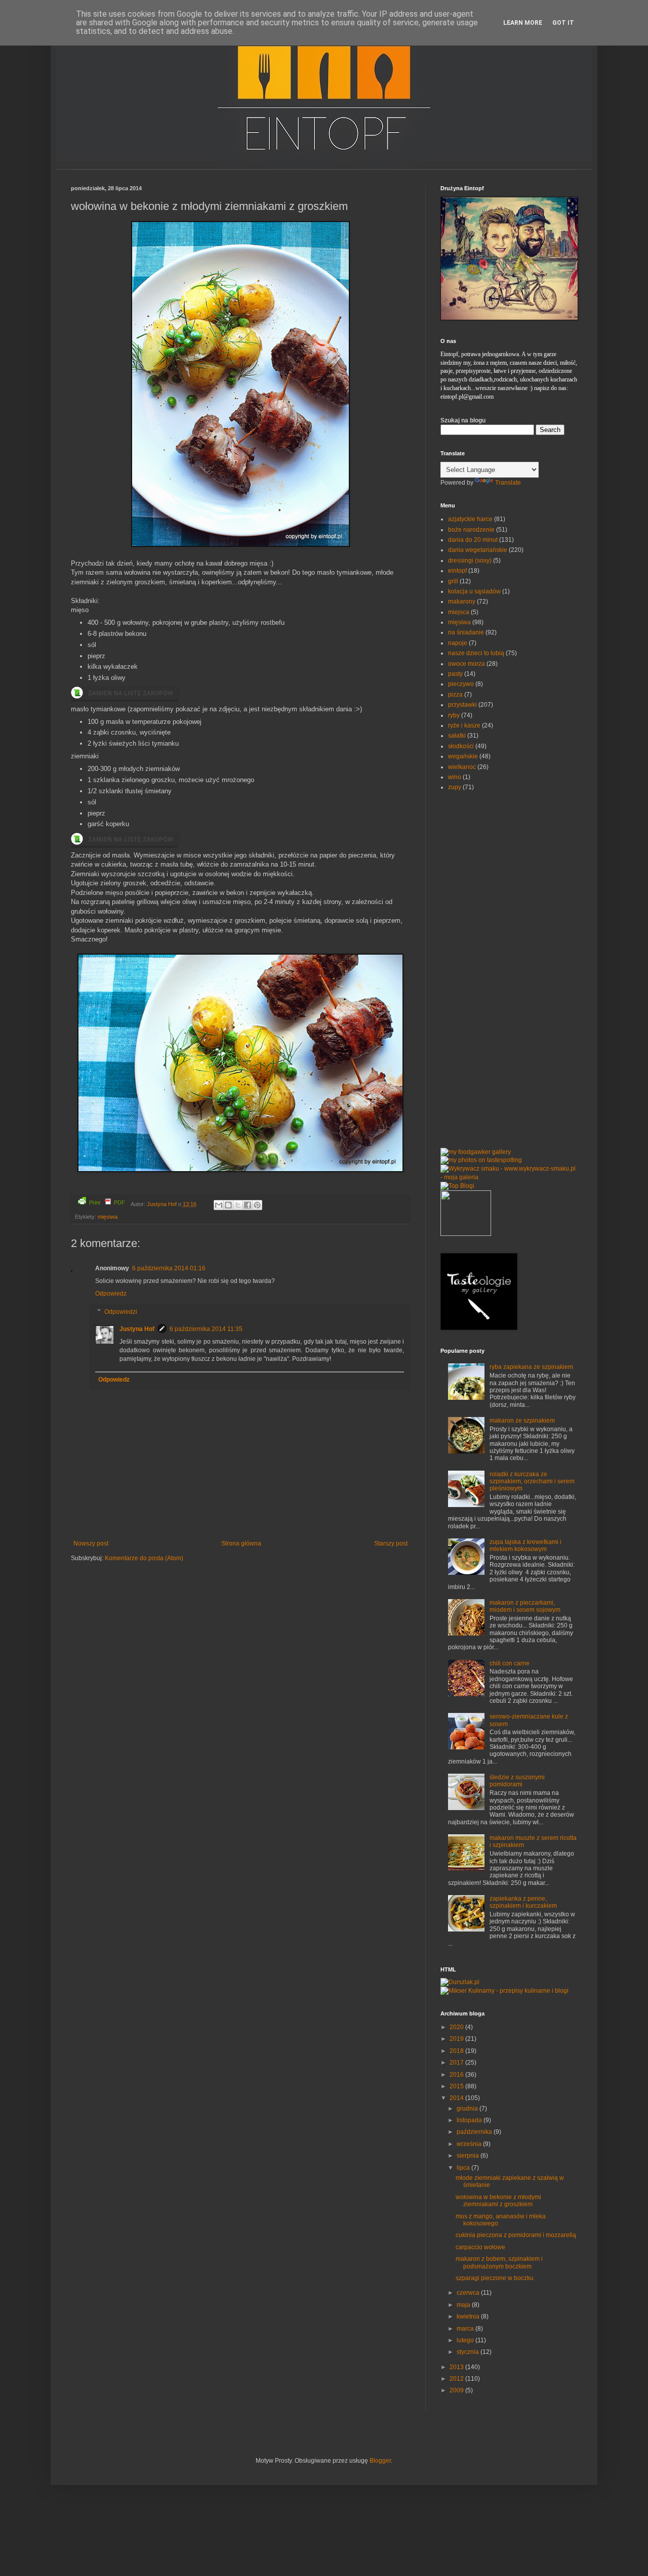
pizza (455, 695)
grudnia (468, 2109)
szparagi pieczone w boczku (495, 2278)
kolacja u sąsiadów (474, 591)
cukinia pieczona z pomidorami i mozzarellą (516, 2235)
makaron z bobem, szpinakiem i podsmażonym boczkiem (499, 2262)
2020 (457, 2027)
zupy (455, 787)
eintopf (457, 571)
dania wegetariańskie (478, 550)
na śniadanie (466, 632)
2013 (457, 2367)
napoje (458, 643)
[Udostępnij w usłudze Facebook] (248, 1205)
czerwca (469, 2293)
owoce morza (467, 664)
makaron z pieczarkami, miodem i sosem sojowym (525, 1606)
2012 (457, 2379)
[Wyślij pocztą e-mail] (219, 1205)
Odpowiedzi (121, 1312)
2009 (457, 2390)
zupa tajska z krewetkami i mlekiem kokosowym (525, 1545)
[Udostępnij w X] (238, 1205)
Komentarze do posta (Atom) (144, 1558)
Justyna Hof (163, 1204)
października (475, 2132)
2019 (457, 2039)
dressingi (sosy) (470, 561)
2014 (457, 2098)
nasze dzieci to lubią (476, 653)
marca (466, 2329)
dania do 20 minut (473, 540)
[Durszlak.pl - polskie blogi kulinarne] (460, 1982)
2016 (457, 2075)
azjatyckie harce (470, 519)
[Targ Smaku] (466, 1234)
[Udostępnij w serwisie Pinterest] (257, 1205)
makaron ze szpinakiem (522, 1421)
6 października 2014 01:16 (169, 1268)
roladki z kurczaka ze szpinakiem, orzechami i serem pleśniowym (532, 1482)
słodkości (461, 746)
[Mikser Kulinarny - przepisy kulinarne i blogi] (504, 1991)
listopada (470, 2120)
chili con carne (510, 1663)
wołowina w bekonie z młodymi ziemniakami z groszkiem (498, 2201)
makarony (462, 602)
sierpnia (469, 2156)
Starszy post (391, 1543)
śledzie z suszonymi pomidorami (517, 1781)
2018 (457, 2051)
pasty (455, 674)
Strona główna (241, 1543)
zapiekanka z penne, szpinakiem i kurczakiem (523, 1902)
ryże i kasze (464, 725)
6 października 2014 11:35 (206, 1329)
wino (455, 777)
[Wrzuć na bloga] (228, 1205)
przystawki (462, 705)
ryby (454, 715)
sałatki (457, 736)
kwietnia (469, 2316)
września (470, 2144)
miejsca (459, 612)
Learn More (523, 23)
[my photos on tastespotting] (481, 1160)
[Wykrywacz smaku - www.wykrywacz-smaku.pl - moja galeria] (509, 1177)
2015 (457, 2086)
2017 (457, 2063)
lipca (464, 2168)
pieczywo (461, 684)
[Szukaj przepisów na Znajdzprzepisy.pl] (457, 1186)
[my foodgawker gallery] (476, 1152)
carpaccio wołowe (480, 2247)
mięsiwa (108, 1217)
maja (464, 2305)
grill (453, 581)
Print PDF (107, 1203)
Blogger (380, 2461)
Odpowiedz (111, 1294)
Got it (563, 23)
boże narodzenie (471, 530)
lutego (466, 2340)
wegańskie (463, 756)
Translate (508, 483)
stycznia (469, 2352)
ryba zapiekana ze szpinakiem (531, 1367)
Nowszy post (91, 1543)
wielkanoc (462, 767)
